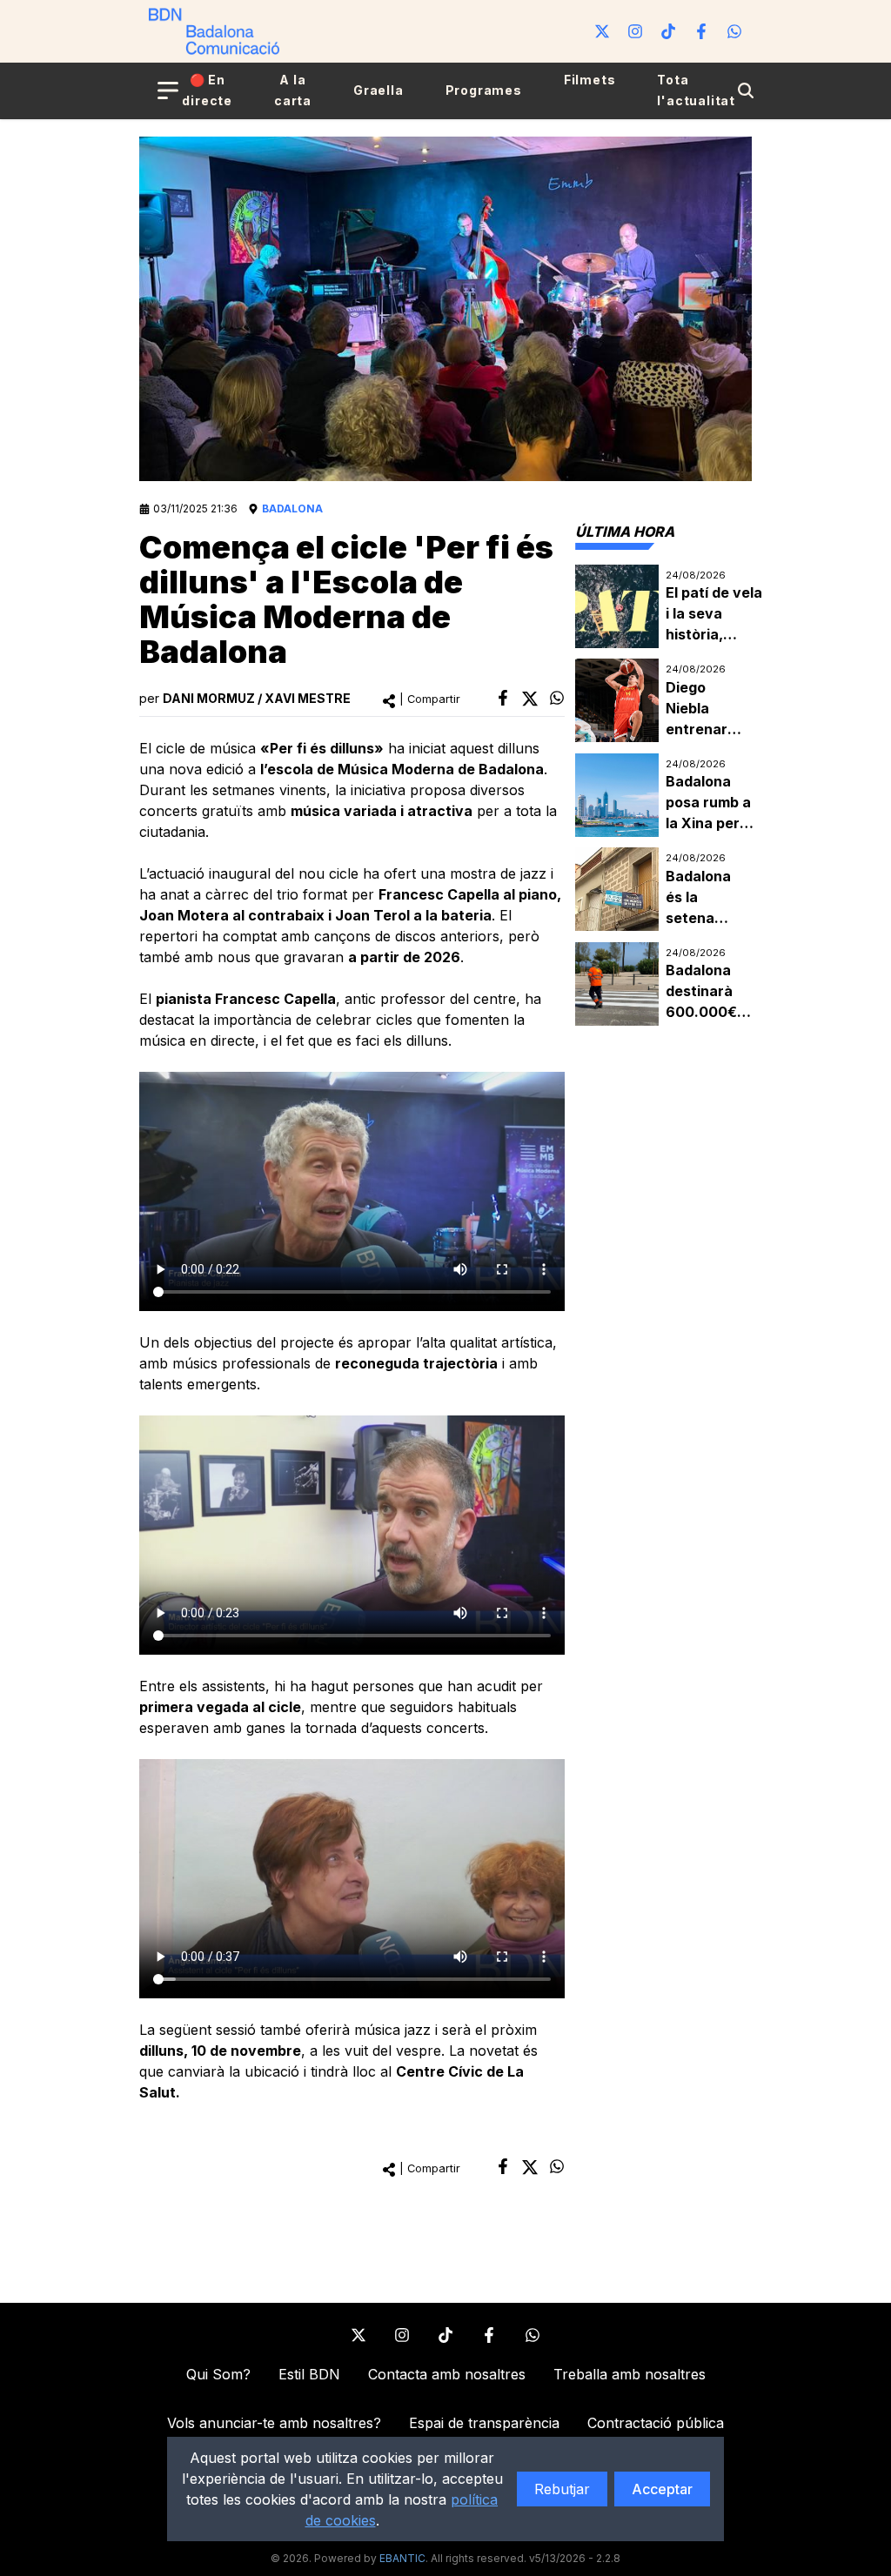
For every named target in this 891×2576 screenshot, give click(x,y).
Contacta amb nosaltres (447, 2374)
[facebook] (503, 698)
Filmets (590, 80)
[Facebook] (701, 31)
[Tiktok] (668, 31)
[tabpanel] (663, 796)
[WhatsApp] (734, 31)
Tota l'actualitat (696, 90)
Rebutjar (562, 2489)
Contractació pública (656, 2423)
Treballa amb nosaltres (630, 2374)
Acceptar (662, 2489)
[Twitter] (602, 31)
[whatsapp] (557, 698)
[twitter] (530, 699)
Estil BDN (309, 2374)
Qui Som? (218, 2374)
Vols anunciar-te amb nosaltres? (274, 2423)
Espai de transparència (484, 2423)
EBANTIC (402, 2558)
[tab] (625, 532)
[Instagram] (635, 31)
